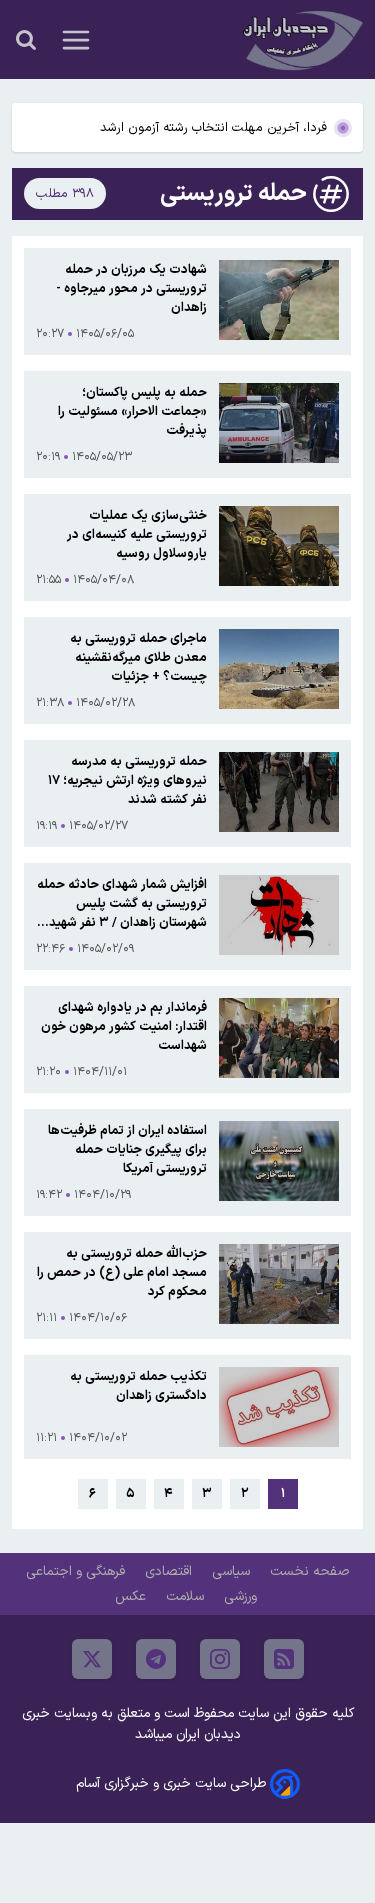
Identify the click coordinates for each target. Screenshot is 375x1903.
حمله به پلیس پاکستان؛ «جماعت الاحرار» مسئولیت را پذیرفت (132, 411)
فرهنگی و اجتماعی (77, 1571)
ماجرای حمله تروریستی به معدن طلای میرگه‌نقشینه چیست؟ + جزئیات (138, 657)
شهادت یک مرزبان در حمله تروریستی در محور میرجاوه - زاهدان (131, 288)
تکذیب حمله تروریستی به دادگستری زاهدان (138, 1386)
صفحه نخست (309, 1571)
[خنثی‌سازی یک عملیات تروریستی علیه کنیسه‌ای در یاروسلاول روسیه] (279, 547)
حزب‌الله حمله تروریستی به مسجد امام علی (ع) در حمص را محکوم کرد (122, 1272)
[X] (92, 1659)
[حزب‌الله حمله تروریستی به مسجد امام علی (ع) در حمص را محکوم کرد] (279, 1285)
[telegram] (156, 1659)
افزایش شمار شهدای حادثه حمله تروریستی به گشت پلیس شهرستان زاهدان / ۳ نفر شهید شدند (122, 903)
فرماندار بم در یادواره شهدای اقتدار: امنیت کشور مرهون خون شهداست (124, 1026)
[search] (26, 40)
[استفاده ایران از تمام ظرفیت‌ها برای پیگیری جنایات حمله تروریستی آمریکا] (279, 1162)
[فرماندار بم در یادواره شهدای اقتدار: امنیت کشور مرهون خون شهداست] (279, 1039)
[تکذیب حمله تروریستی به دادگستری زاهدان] (279, 1407)
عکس (132, 1596)
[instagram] (220, 1659)
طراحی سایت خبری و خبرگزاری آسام (171, 1783)
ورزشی (242, 1596)
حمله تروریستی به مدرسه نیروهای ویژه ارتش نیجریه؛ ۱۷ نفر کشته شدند (127, 780)
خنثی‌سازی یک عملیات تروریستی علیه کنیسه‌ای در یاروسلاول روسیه (137, 534)
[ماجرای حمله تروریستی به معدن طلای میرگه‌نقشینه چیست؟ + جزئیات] (279, 670)
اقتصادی (170, 1571)
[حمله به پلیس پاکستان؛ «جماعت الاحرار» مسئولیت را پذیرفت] (279, 424)
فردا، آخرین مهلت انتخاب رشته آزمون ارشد (213, 127)
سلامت (187, 1596)
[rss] (284, 1659)
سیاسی (233, 1571)
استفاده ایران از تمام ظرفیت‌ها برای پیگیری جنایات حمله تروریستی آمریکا (127, 1149)
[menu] (76, 40)
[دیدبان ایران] (301, 39)
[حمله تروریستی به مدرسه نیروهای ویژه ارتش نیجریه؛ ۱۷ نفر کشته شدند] (279, 793)
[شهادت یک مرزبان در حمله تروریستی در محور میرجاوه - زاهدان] (279, 301)
